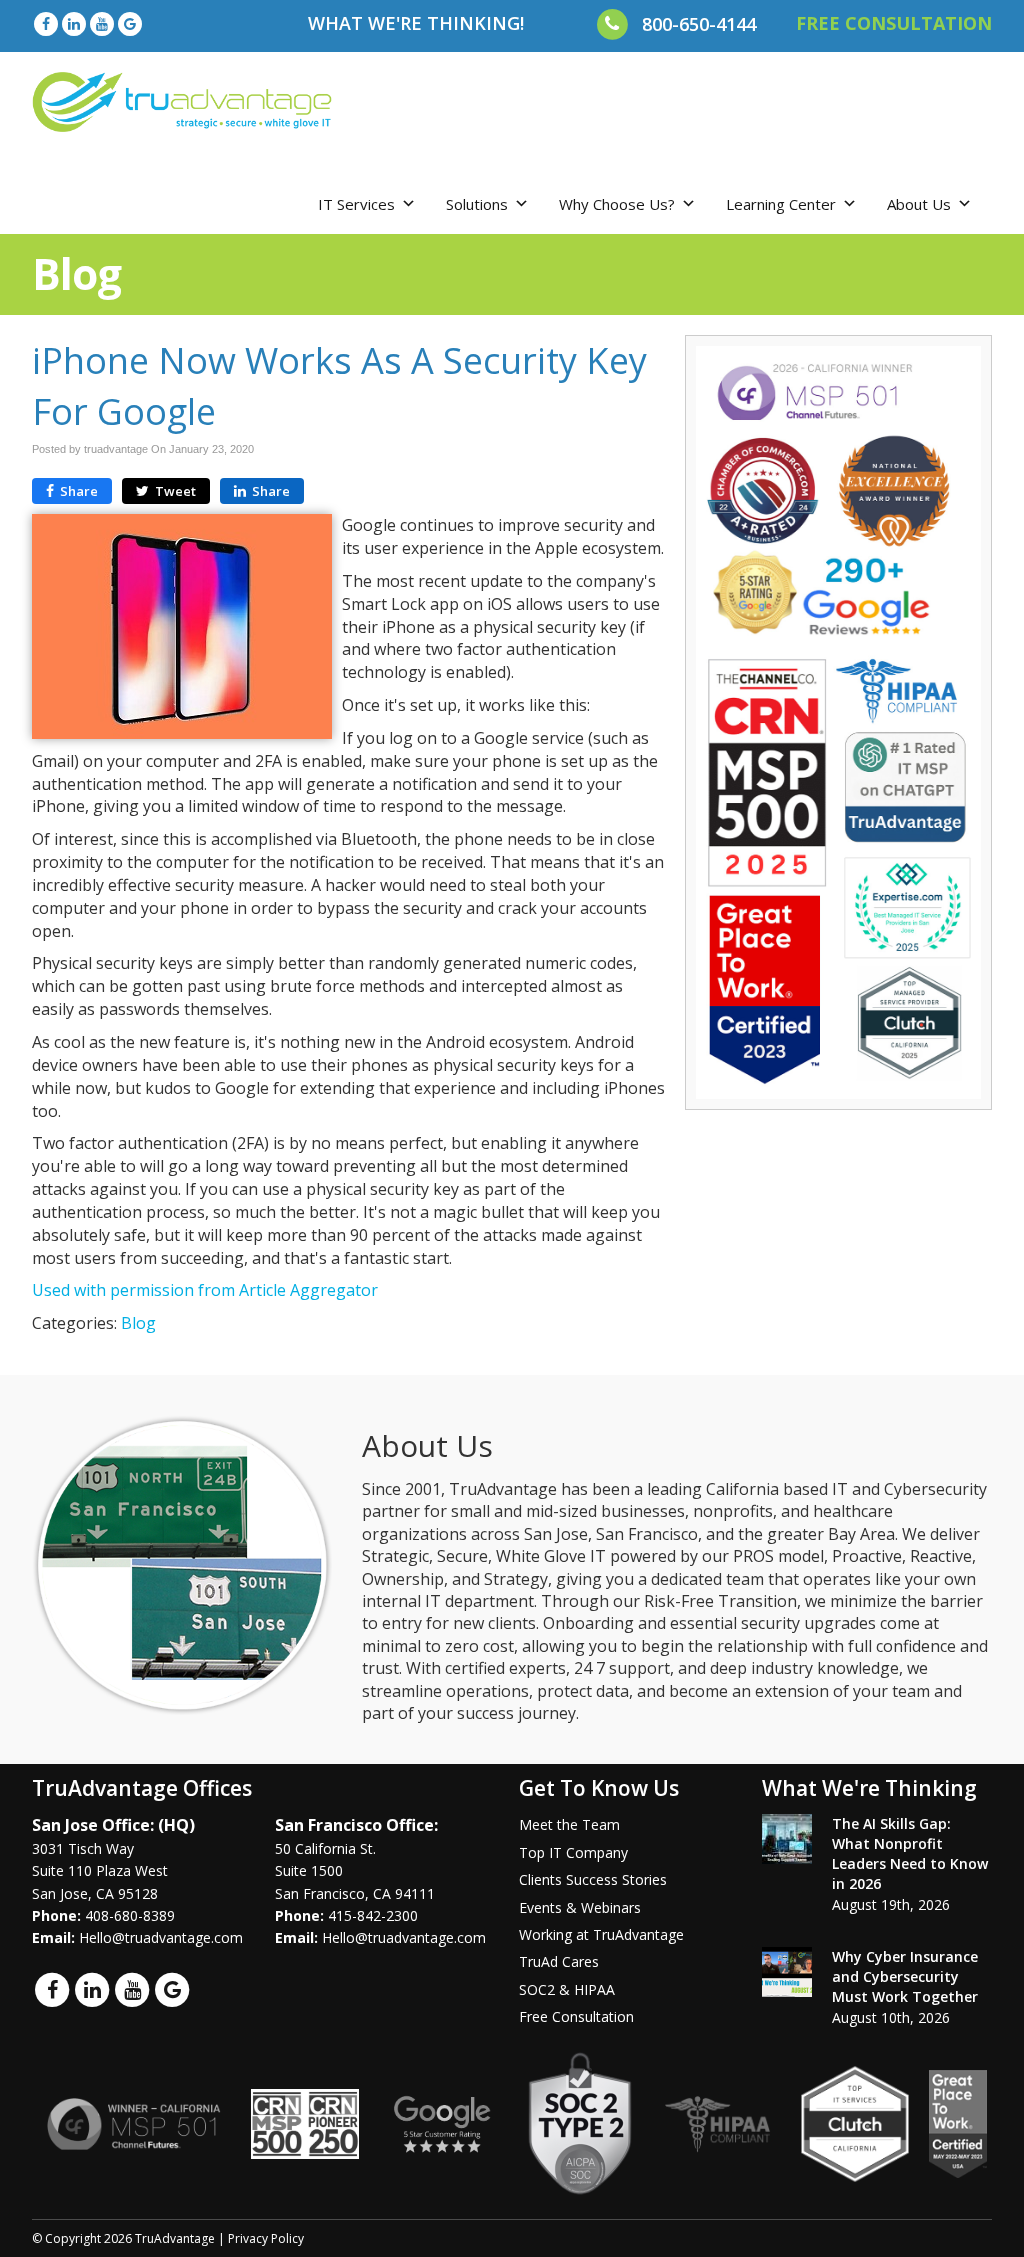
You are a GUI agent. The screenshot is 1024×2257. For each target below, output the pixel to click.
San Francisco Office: (356, 1825)
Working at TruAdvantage (601, 1934)
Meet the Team (569, 1824)
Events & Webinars (580, 1907)
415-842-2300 (373, 1915)
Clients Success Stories (593, 1879)
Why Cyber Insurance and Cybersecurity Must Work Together (905, 1976)
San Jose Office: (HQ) (113, 1825)
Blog (138, 1323)
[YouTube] (102, 23)
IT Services (356, 204)
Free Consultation (576, 2016)
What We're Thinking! (416, 23)
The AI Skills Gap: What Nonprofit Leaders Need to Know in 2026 (910, 1853)
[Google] (130, 23)
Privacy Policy (266, 2238)
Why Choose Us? (617, 204)
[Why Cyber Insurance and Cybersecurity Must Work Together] (787, 1972)
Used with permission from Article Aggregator (205, 1290)
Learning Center (781, 204)
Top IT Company (573, 1852)
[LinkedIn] (74, 23)
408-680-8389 (130, 1915)
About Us (919, 204)
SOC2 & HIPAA (567, 1989)
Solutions (477, 204)
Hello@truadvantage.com (161, 1937)
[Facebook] (46, 23)
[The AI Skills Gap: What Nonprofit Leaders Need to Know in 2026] (787, 1839)
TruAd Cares (559, 1961)
